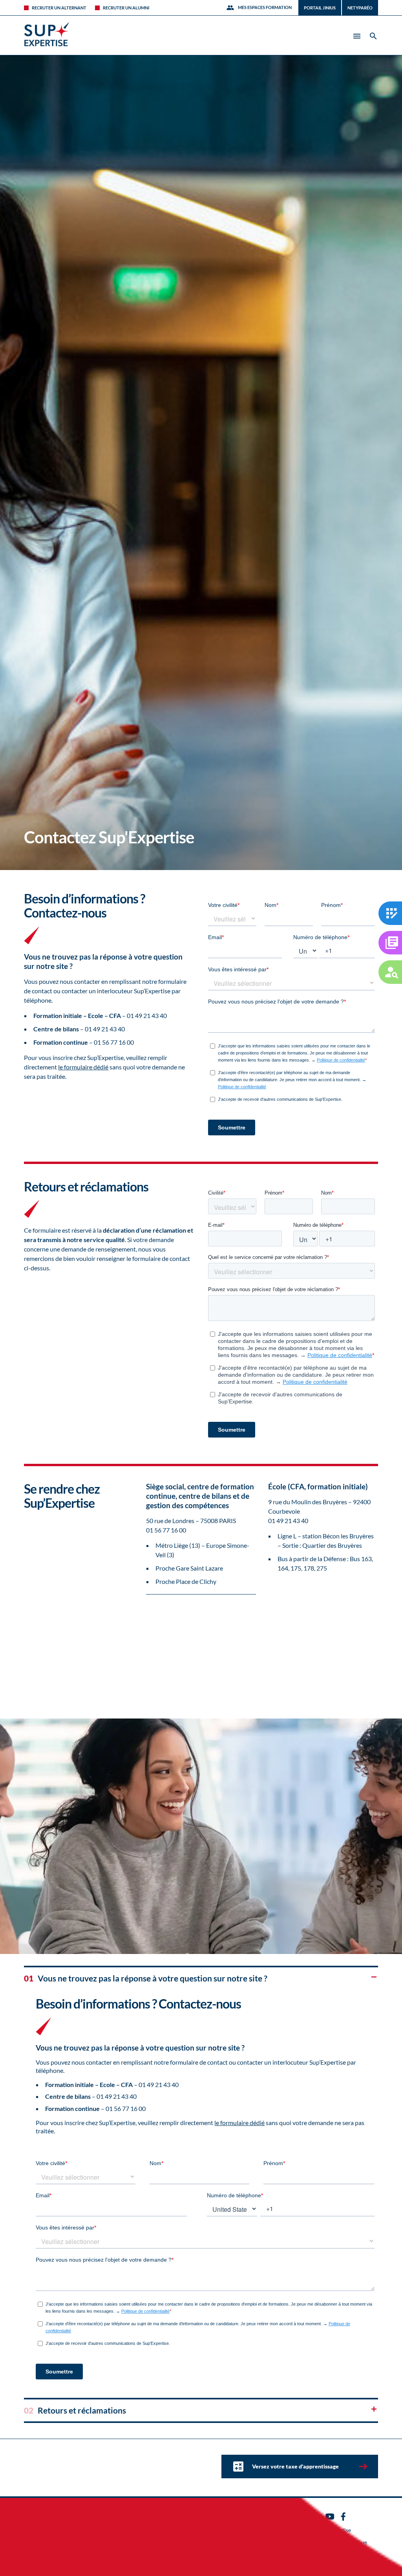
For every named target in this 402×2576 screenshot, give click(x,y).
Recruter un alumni (126, 8)
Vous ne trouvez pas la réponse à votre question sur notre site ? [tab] (146, 1978)
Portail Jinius (320, 8)
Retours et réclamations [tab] (75, 2410)
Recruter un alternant (59, 8)
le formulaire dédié (83, 1067)
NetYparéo (360, 8)
